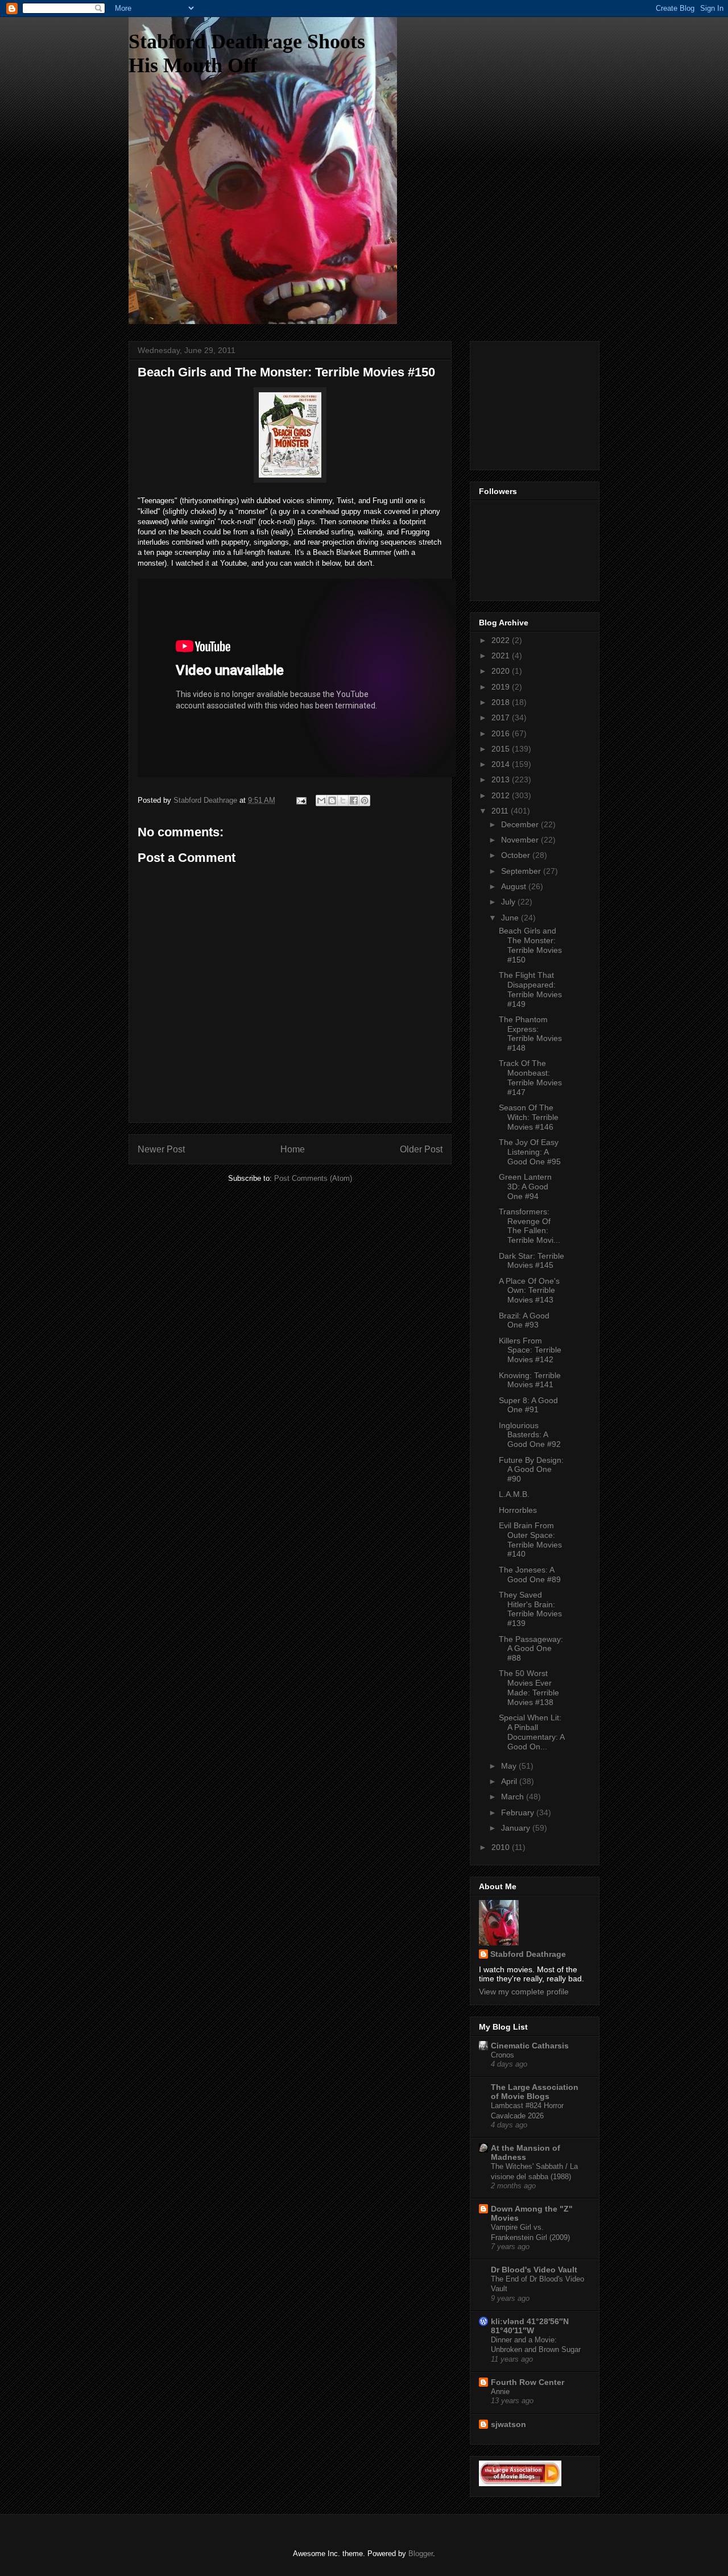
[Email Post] (301, 800)
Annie (500, 2392)
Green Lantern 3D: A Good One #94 (525, 1187)
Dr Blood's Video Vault (534, 2270)
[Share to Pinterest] (365, 800)
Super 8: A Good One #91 (528, 1405)
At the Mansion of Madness (526, 2152)
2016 (502, 733)
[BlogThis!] (332, 800)
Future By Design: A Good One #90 (531, 1470)
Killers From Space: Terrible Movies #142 (530, 1350)
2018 (502, 702)
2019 (502, 687)
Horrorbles (518, 1510)
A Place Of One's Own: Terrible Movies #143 (529, 1291)
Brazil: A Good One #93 (524, 1320)
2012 (502, 795)
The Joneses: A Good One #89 (530, 1575)
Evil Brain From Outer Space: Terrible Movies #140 (530, 1540)
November (521, 840)
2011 (501, 811)
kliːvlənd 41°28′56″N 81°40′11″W (530, 2326)
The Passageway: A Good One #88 (531, 1649)
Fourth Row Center (528, 2382)
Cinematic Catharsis (530, 2046)
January (517, 1828)
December (521, 824)
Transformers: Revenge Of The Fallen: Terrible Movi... (530, 1226)
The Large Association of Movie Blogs (535, 2092)
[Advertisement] (536, 403)
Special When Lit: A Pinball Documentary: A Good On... (531, 1732)
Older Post (421, 1149)
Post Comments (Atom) (313, 1178)
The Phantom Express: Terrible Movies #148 (530, 1034)
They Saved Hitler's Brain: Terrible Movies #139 (530, 1609)
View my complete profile (524, 1992)
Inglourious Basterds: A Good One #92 (530, 1435)
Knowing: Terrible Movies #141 (530, 1380)
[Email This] (321, 800)
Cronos (502, 2055)
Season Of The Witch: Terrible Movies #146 (529, 1117)
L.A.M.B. (514, 1494)
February (519, 1812)
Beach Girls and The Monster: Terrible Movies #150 (530, 945)
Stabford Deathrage (528, 1954)
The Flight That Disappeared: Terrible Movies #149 (530, 989)
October (517, 855)
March (514, 1797)
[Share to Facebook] (354, 800)
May (510, 1766)
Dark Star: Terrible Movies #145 (531, 1261)
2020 (502, 671)
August (515, 886)
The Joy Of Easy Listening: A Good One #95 (530, 1152)
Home (293, 1149)
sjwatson (508, 2424)
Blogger (421, 2554)
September (522, 871)
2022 (502, 640)
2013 (502, 779)
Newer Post (161, 1149)
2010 (502, 1847)
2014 (502, 764)
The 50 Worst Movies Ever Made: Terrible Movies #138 (529, 1687)
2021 (502, 656)
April (510, 1781)
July (509, 902)
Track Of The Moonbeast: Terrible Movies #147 (530, 1077)
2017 (502, 717)
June (511, 918)
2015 (502, 749)
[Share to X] (343, 800)
